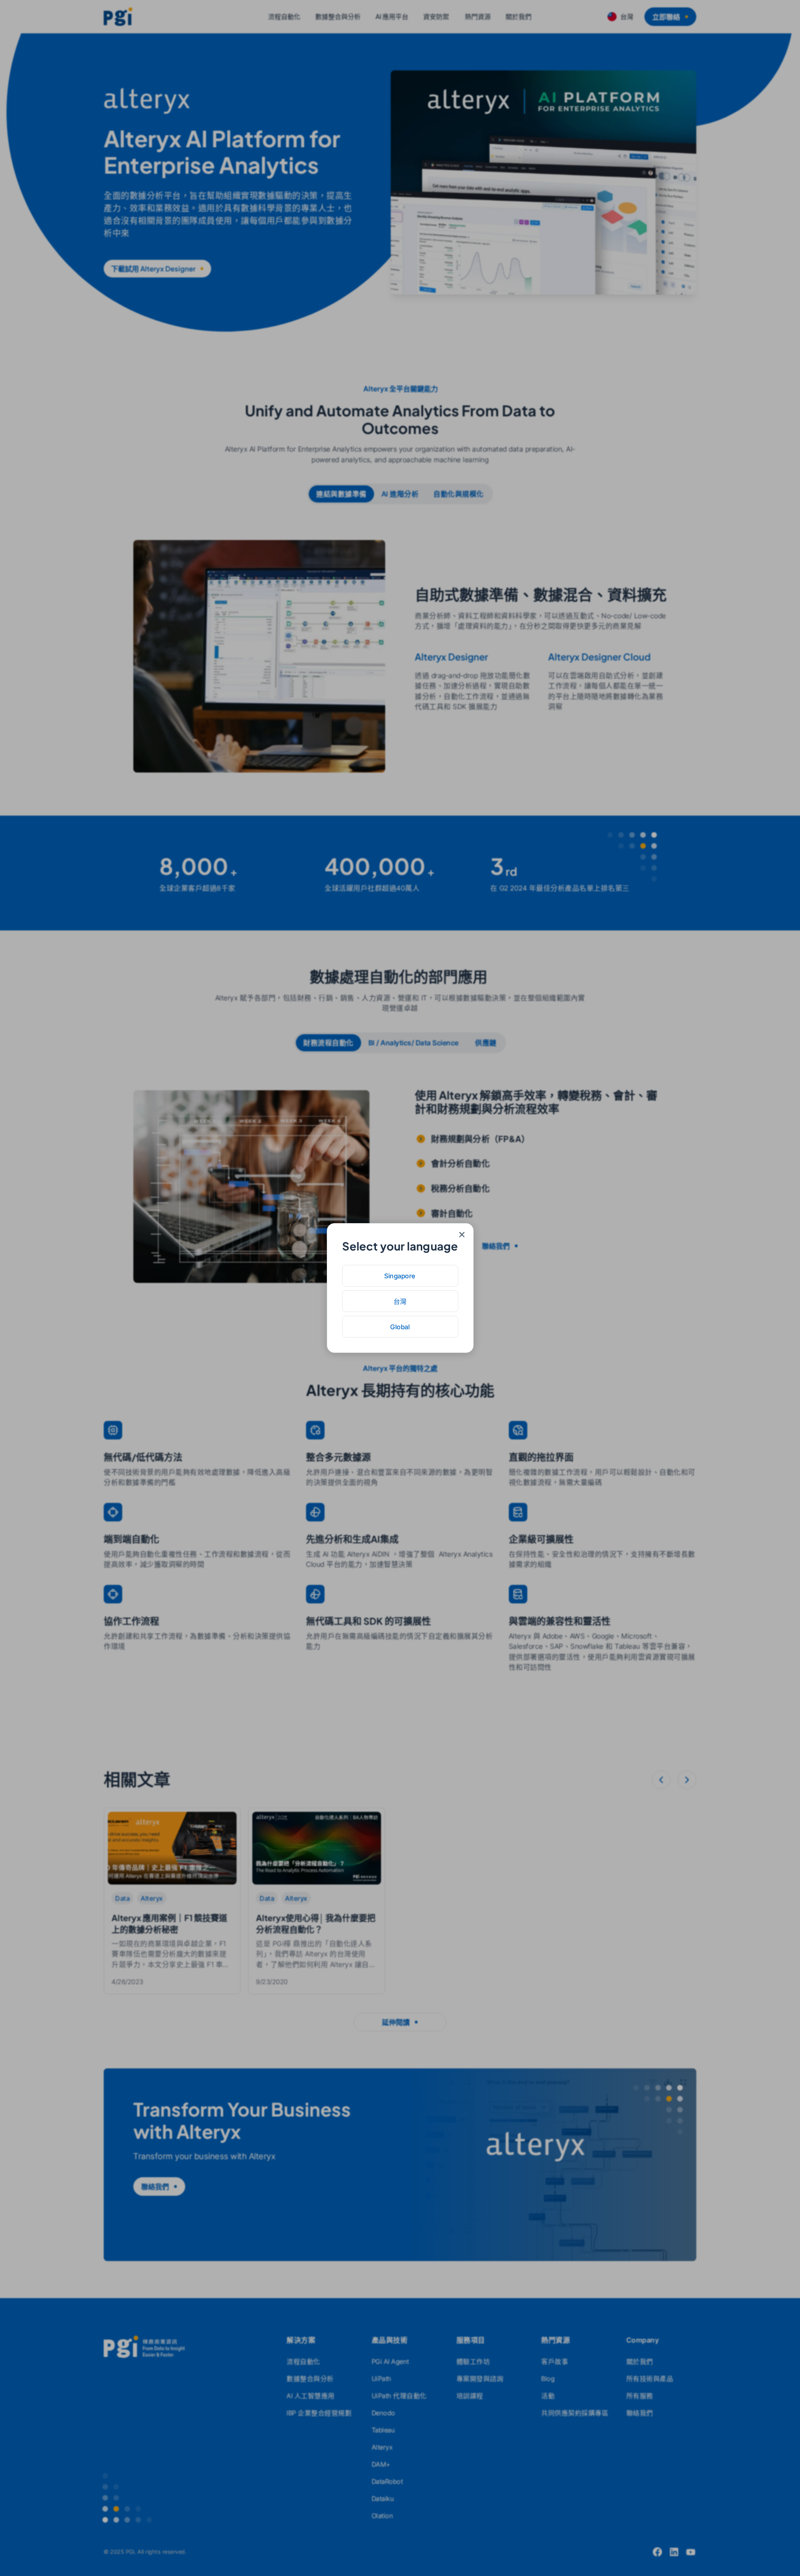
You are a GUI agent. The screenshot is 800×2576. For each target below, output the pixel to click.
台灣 (400, 1301)
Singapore (400, 1276)
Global (400, 1327)
